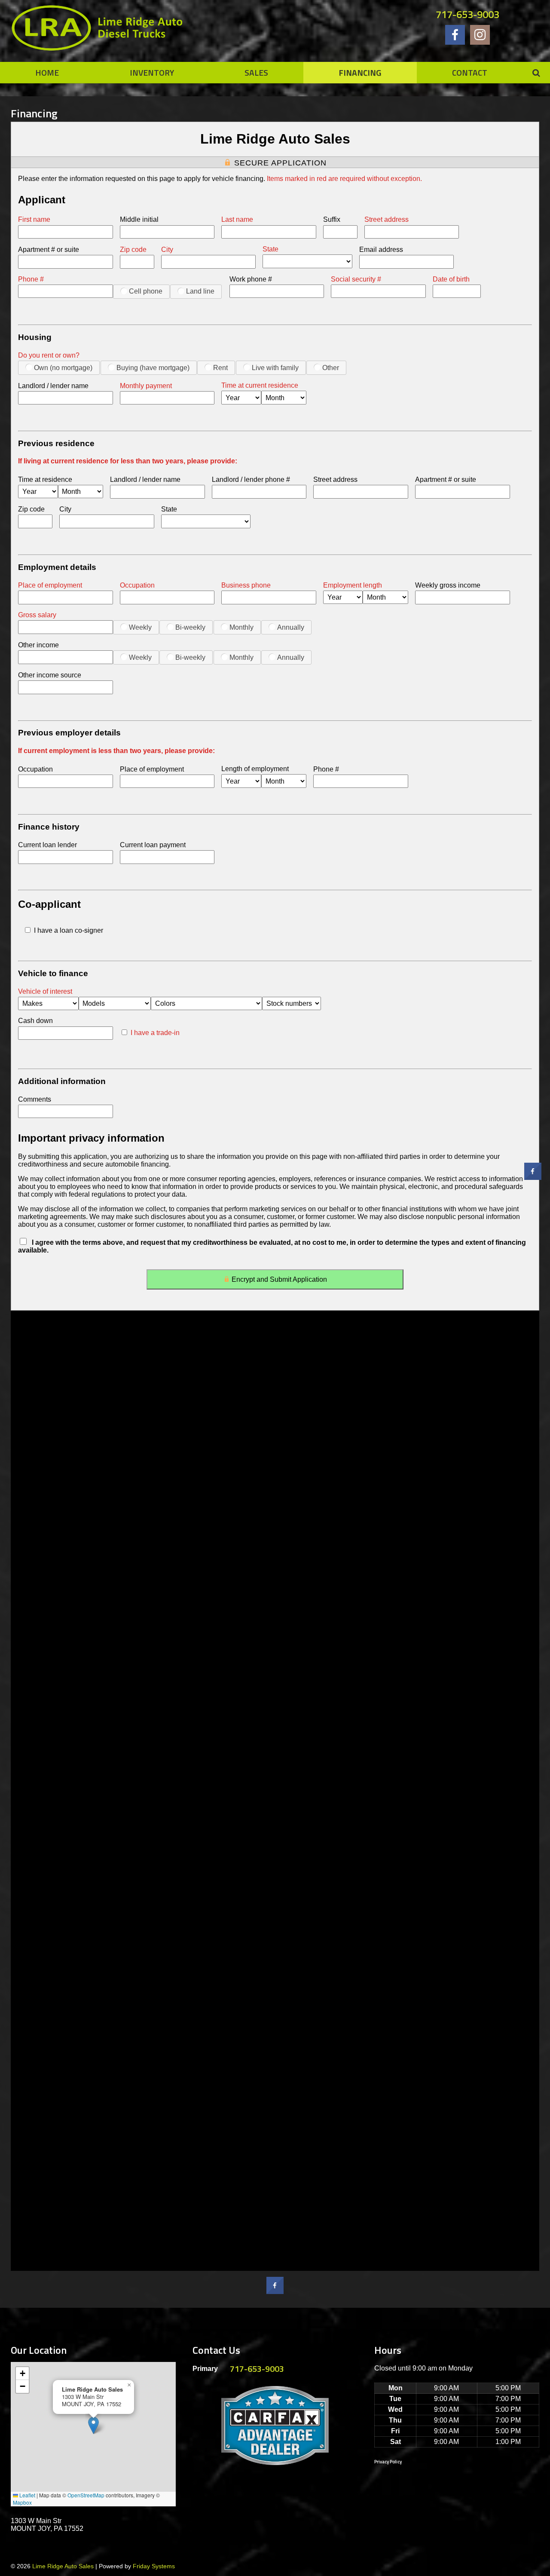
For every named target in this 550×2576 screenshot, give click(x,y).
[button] (93, 2425)
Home (47, 72)
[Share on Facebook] (275, 2291)
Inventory (152, 72)
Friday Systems (154, 2566)
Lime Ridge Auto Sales (63, 2566)
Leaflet (27, 2495)
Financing (360, 72)
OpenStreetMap (86, 2495)
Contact (470, 72)
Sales (256, 72)
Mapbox (22, 2502)
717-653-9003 (467, 14)
